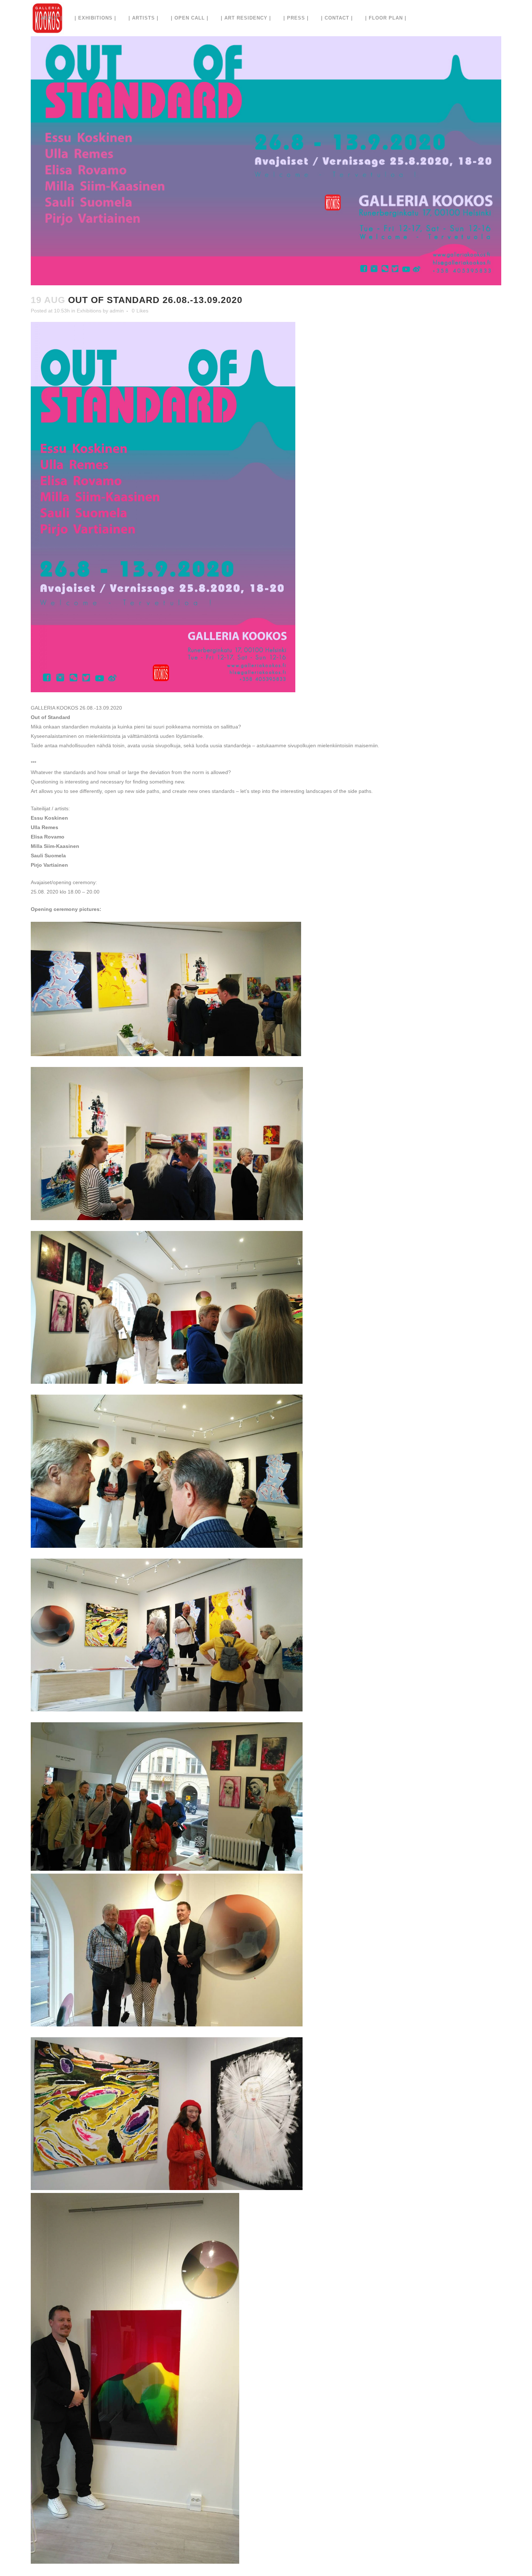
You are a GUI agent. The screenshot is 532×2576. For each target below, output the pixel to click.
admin (117, 311)
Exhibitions (89, 311)
